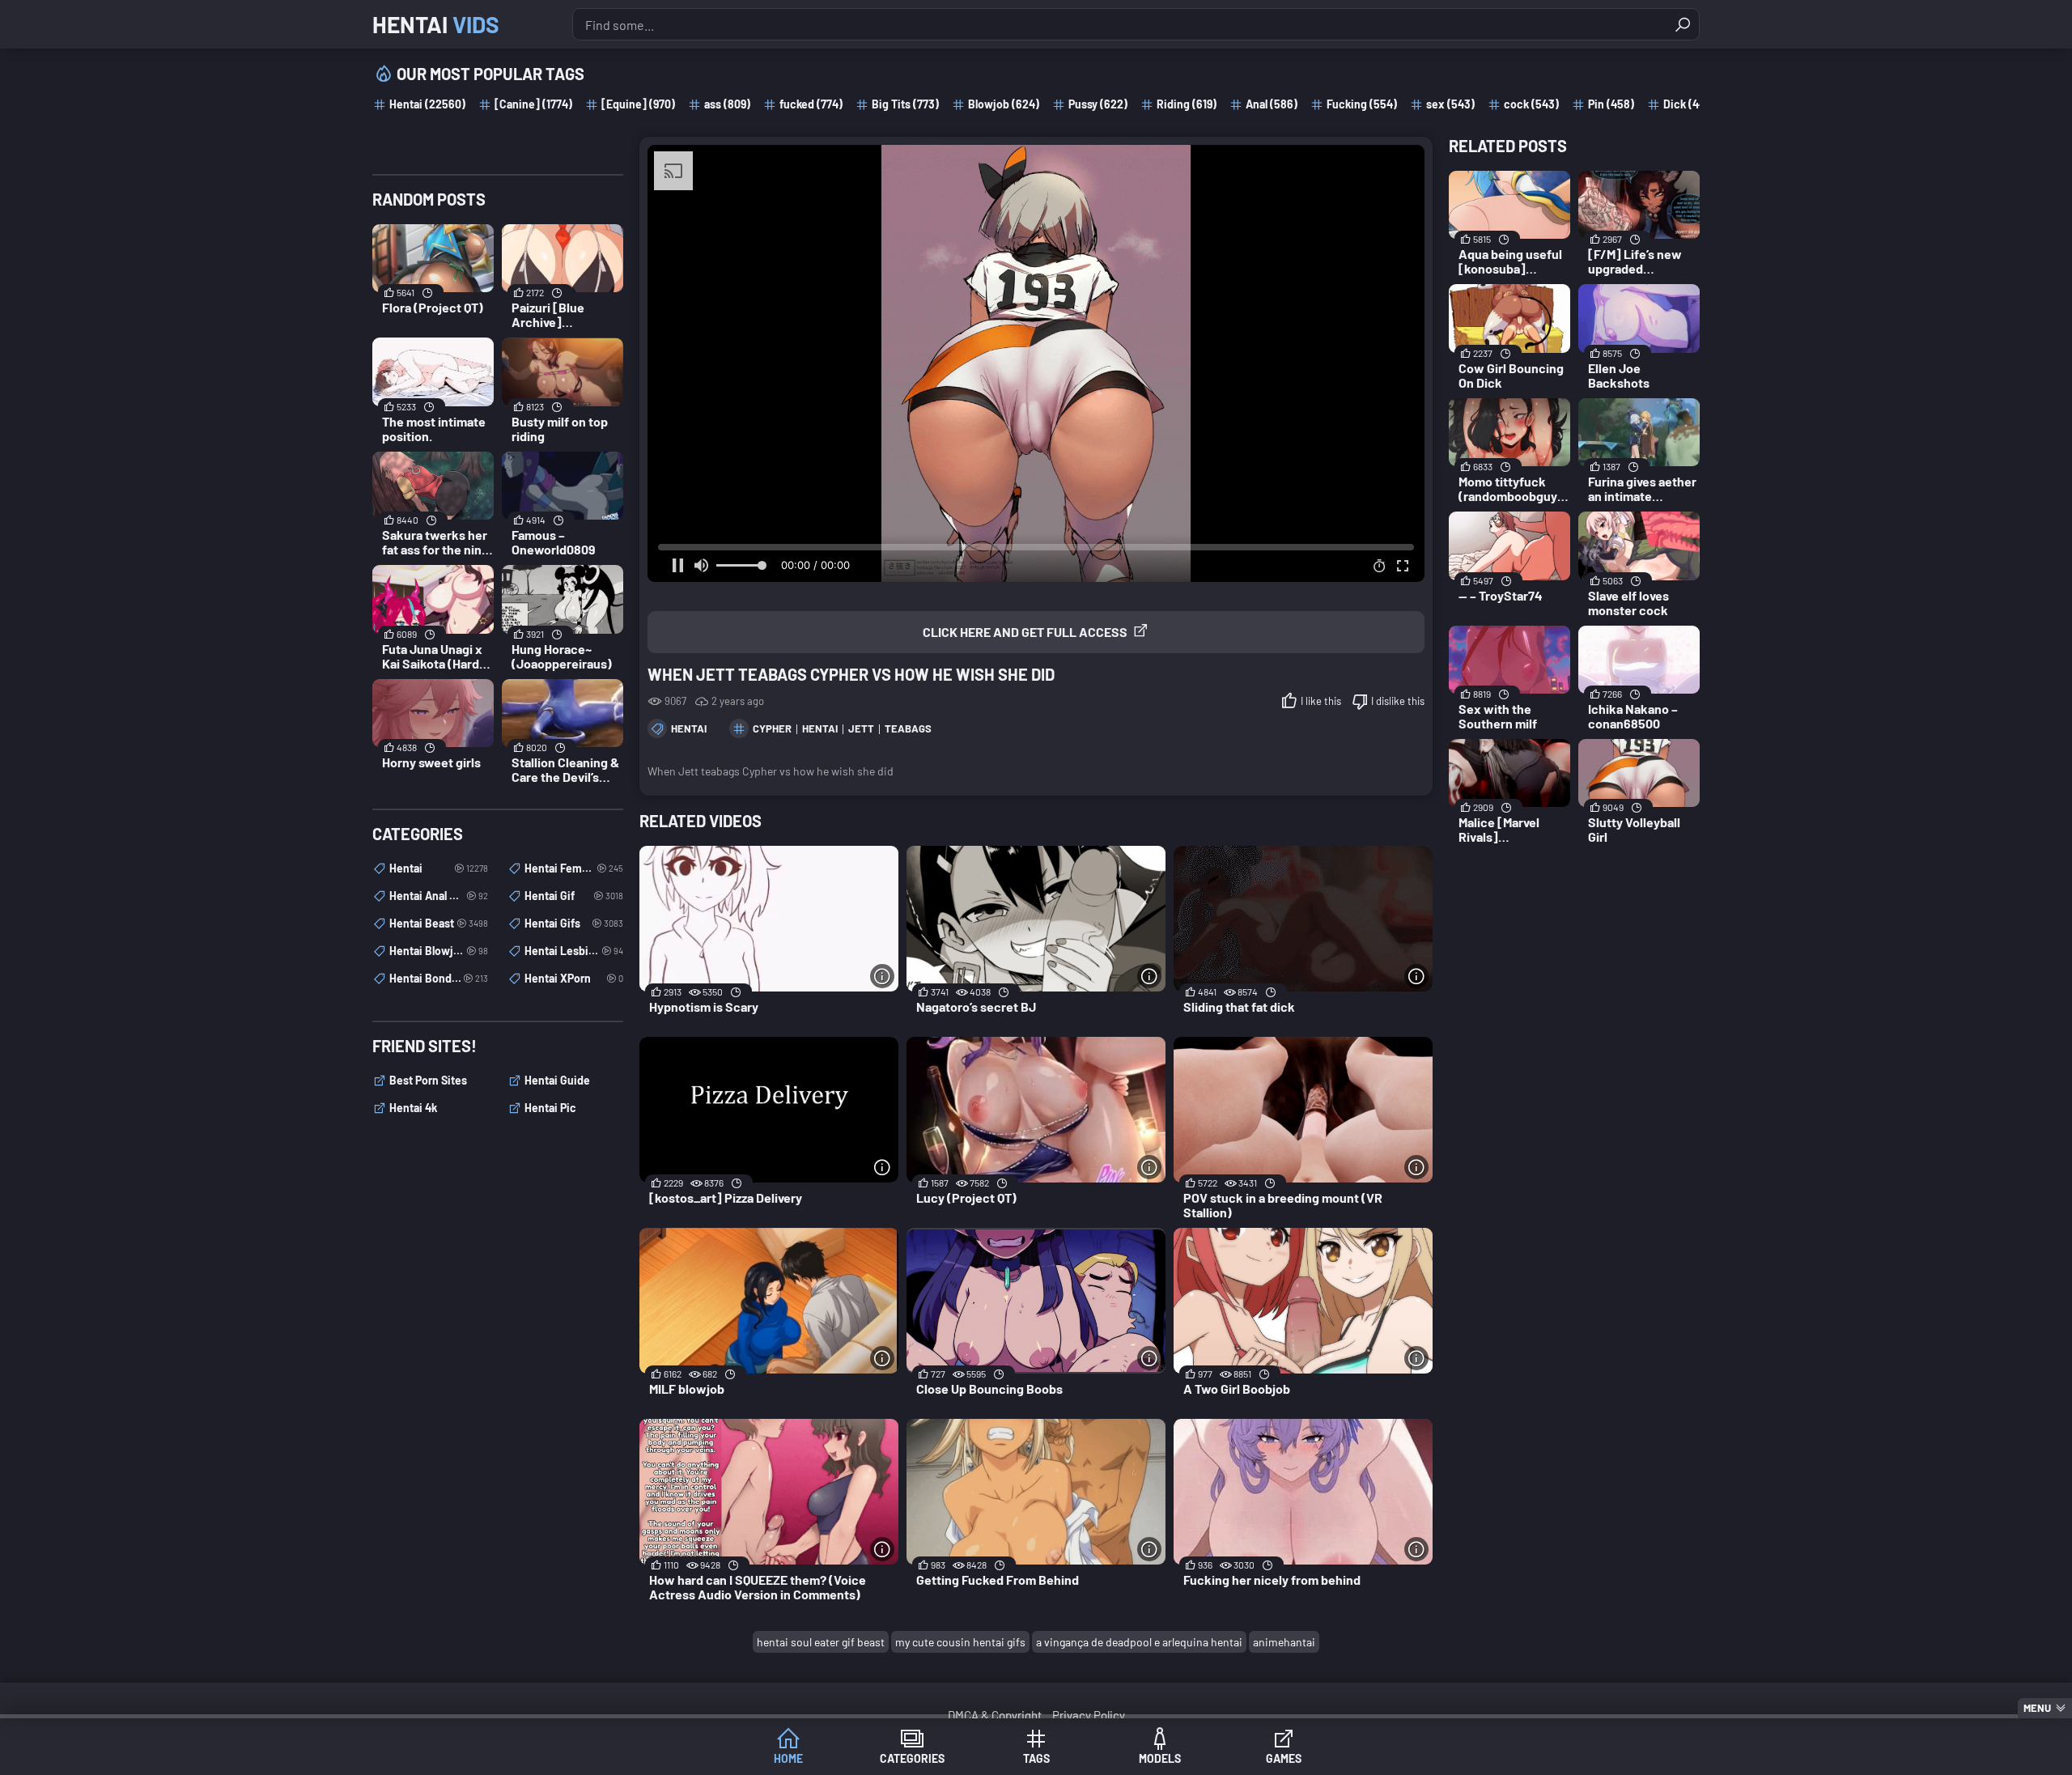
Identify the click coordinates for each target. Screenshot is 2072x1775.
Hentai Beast (439, 923)
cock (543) (1531, 104)
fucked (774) (811, 104)
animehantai (1284, 1642)
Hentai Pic (550, 1108)
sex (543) (1450, 104)
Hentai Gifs (574, 923)
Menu (2037, 1708)
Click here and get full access (1025, 632)
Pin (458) (1611, 104)
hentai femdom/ (574, 868)
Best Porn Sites (428, 1080)
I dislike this (1398, 701)
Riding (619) (1187, 104)
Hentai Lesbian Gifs (574, 951)
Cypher (772, 728)
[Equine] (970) (638, 104)
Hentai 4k (413, 1108)
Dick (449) (1689, 104)
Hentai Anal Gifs (439, 896)
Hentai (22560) (427, 104)
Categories (912, 1758)
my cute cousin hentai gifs (960, 1642)
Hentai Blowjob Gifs (439, 951)
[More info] (882, 976)
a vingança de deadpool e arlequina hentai (1139, 1642)
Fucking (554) (1362, 104)
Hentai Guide (557, 1080)
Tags (1036, 1758)
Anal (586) (1272, 104)
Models (1160, 1758)
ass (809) (727, 104)
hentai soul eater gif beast (821, 1642)
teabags (908, 728)
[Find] (1683, 24)
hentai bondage (439, 978)
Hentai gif (574, 896)
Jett (861, 728)
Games (1284, 1758)
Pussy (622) (1098, 104)
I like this (1321, 701)
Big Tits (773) (905, 104)
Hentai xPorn (574, 978)
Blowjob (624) (1004, 104)
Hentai (436, 24)
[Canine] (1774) (533, 104)
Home (788, 1758)
